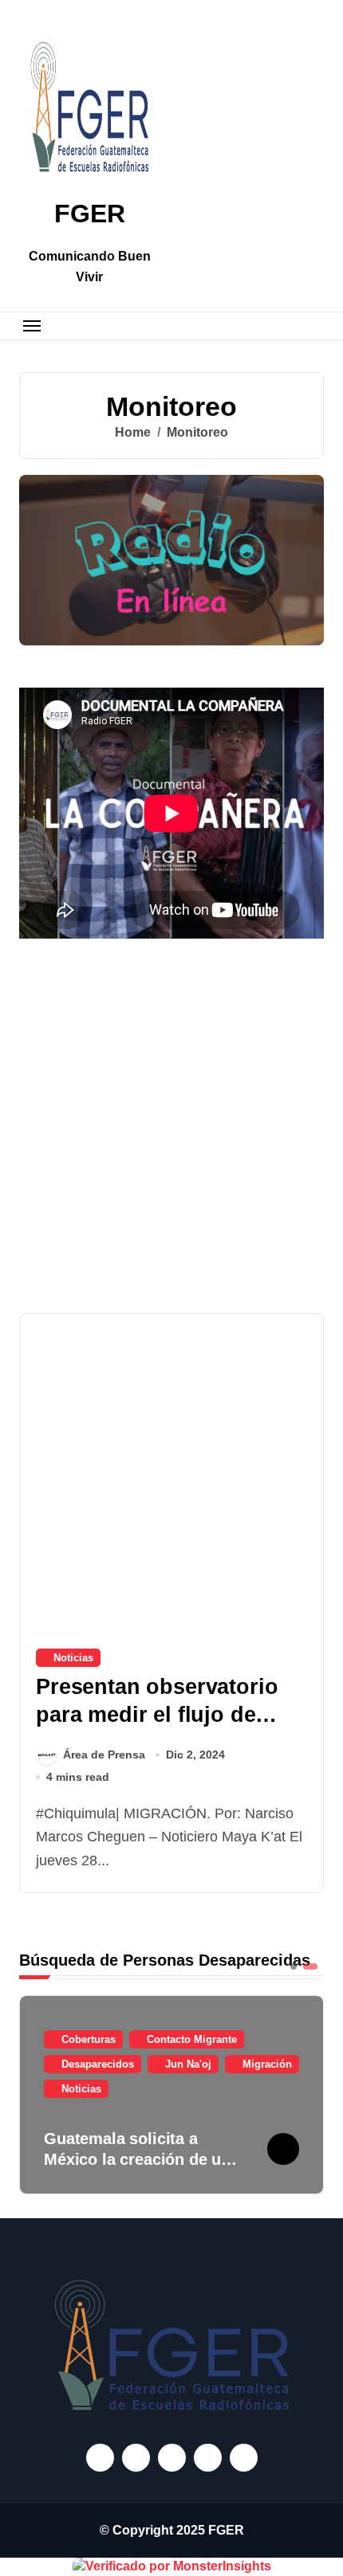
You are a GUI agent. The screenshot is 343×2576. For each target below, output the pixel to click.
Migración (267, 2064)
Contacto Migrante (192, 2039)
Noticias (73, 1658)
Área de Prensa (104, 1755)
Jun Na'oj (188, 2064)
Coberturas (89, 2039)
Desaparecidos (98, 2064)
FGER (90, 214)
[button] (308, 2093)
